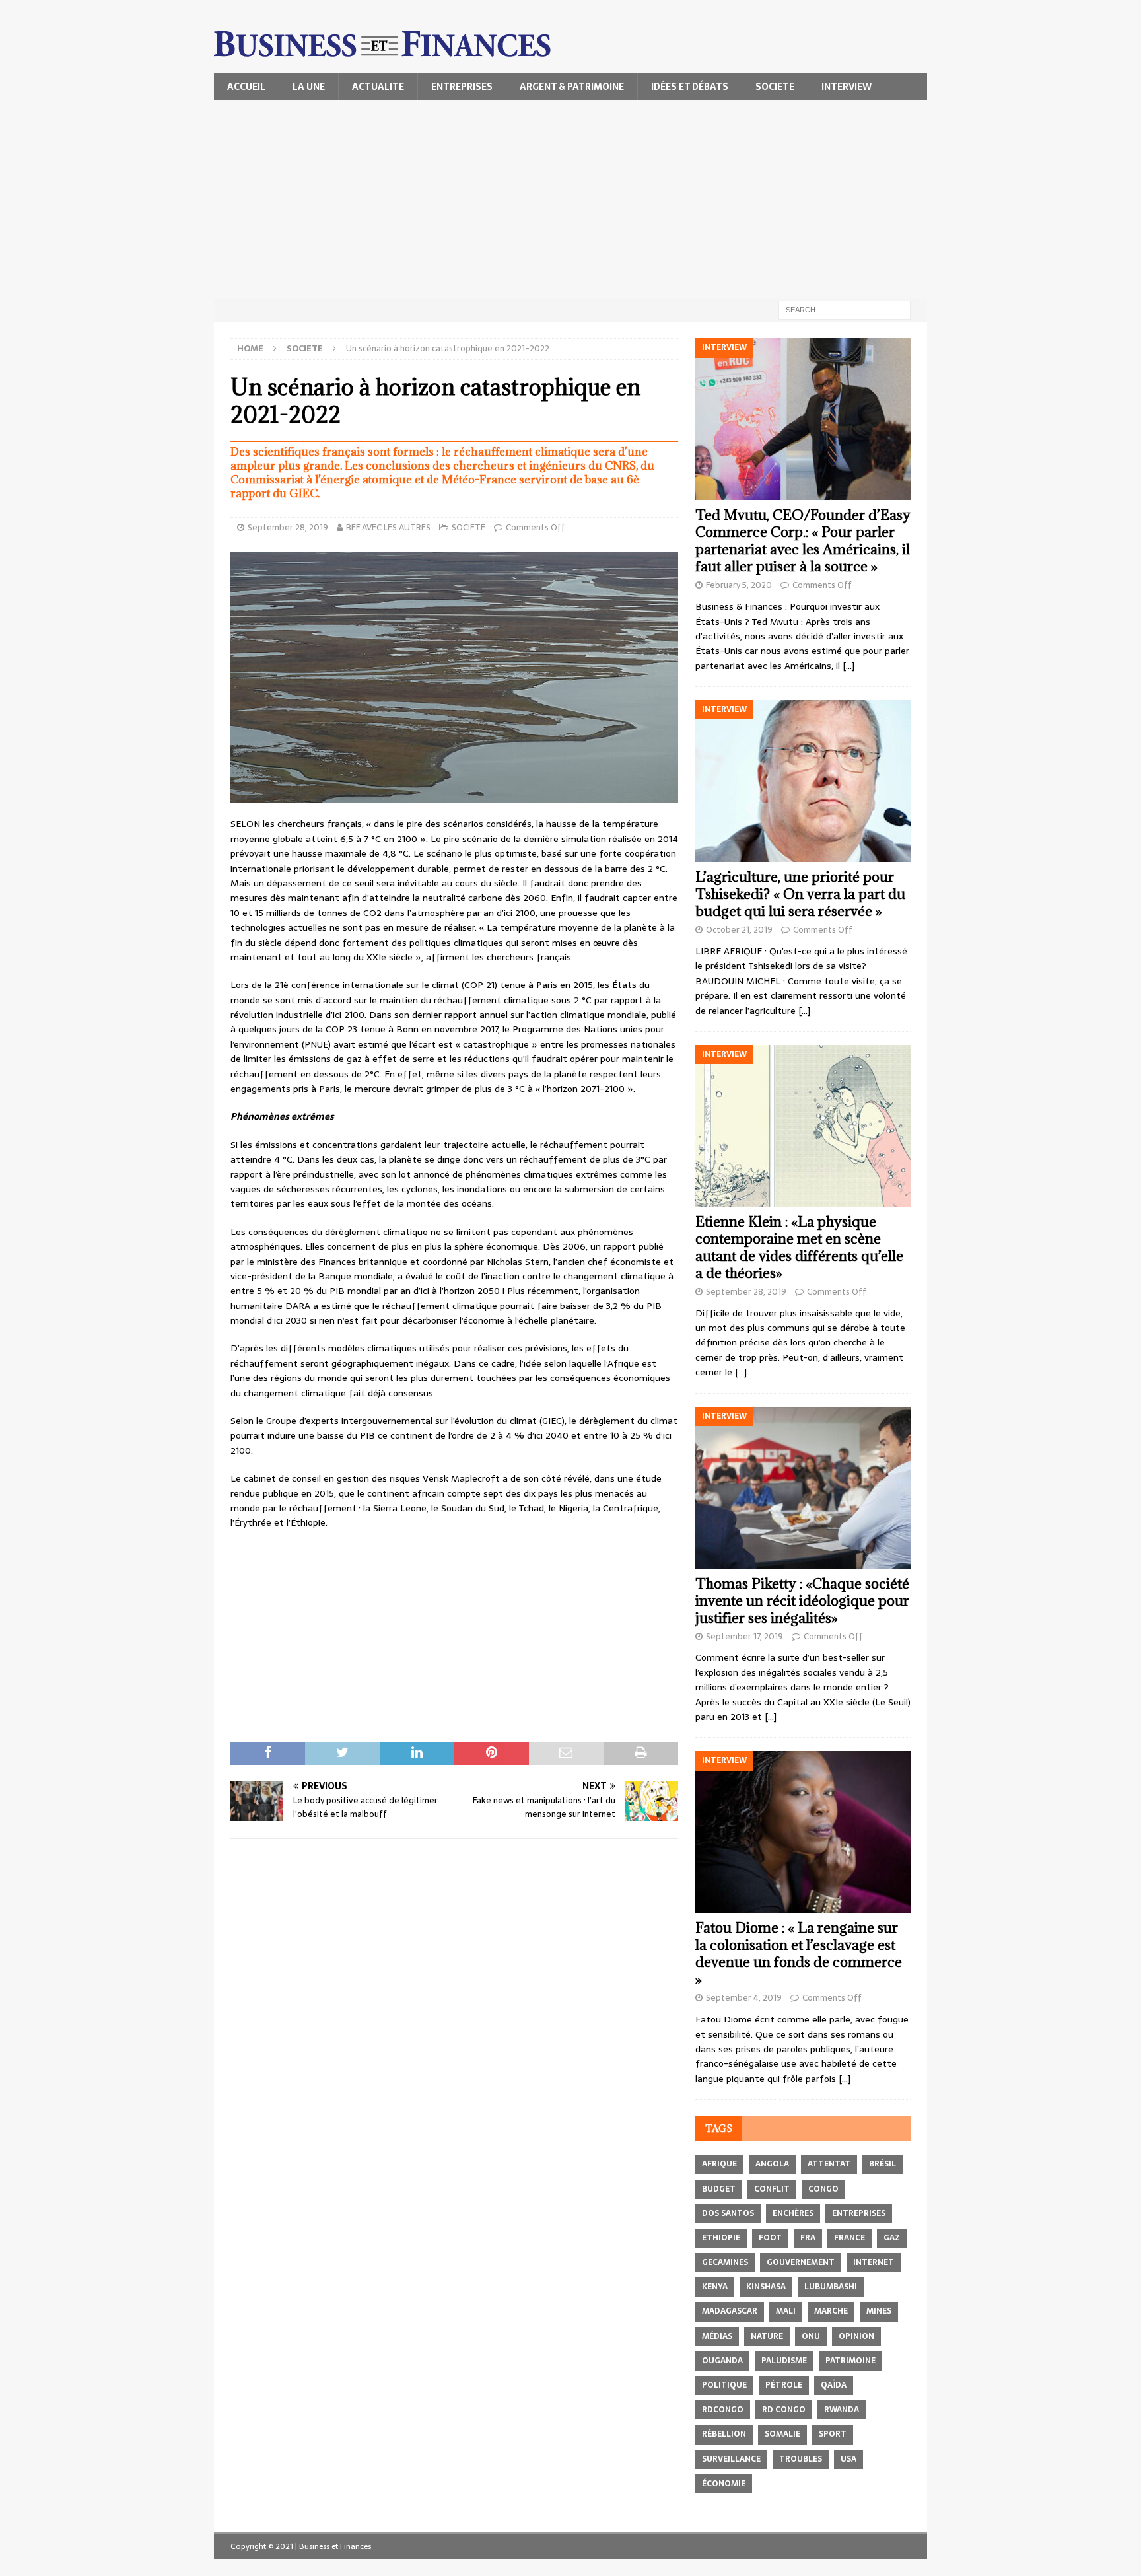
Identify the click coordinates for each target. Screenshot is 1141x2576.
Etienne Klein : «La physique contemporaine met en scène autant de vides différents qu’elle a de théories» (799, 1247)
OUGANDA (722, 2361)
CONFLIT (772, 2189)
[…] (848, 666)
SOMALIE (782, 2434)
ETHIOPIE (721, 2238)
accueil (246, 87)
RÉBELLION (724, 2434)
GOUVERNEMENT (801, 2262)
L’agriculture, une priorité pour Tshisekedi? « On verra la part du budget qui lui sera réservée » (800, 894)
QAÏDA (834, 2385)
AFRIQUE (719, 2164)
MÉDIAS (717, 2336)
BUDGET (719, 2189)
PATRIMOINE (850, 2361)
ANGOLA (772, 2164)
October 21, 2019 (739, 930)
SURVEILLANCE (731, 2459)
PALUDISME (784, 2361)
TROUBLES (801, 2459)
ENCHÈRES (793, 2213)
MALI (786, 2311)
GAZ (892, 2238)
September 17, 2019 (744, 1636)
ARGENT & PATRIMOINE (572, 87)
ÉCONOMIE (724, 2484)
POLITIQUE (724, 2385)
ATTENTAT (829, 2164)
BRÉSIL (882, 2164)
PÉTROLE (784, 2385)
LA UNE (309, 87)
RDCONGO (723, 2410)
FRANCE (849, 2238)
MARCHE (831, 2311)
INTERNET (874, 2262)
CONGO (823, 2189)
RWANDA (842, 2410)
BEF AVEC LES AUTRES (388, 527)
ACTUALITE (378, 87)
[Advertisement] (570, 199)
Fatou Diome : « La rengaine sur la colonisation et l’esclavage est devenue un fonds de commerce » (799, 1953)
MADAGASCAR (730, 2311)
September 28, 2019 (288, 527)
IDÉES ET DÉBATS (690, 87)
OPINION (856, 2336)
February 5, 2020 (739, 585)
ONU (811, 2336)
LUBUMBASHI (831, 2287)
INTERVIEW (847, 87)
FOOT (770, 2238)
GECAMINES (725, 2262)
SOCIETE (775, 87)
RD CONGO (784, 2410)
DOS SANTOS (728, 2213)
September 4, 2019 (744, 1998)
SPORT (833, 2434)
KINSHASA (766, 2287)
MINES (879, 2311)
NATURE (767, 2336)
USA (848, 2459)
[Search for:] (845, 309)
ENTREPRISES (462, 87)
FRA (808, 2238)
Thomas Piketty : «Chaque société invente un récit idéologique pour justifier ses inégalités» (802, 1601)
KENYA (715, 2287)
